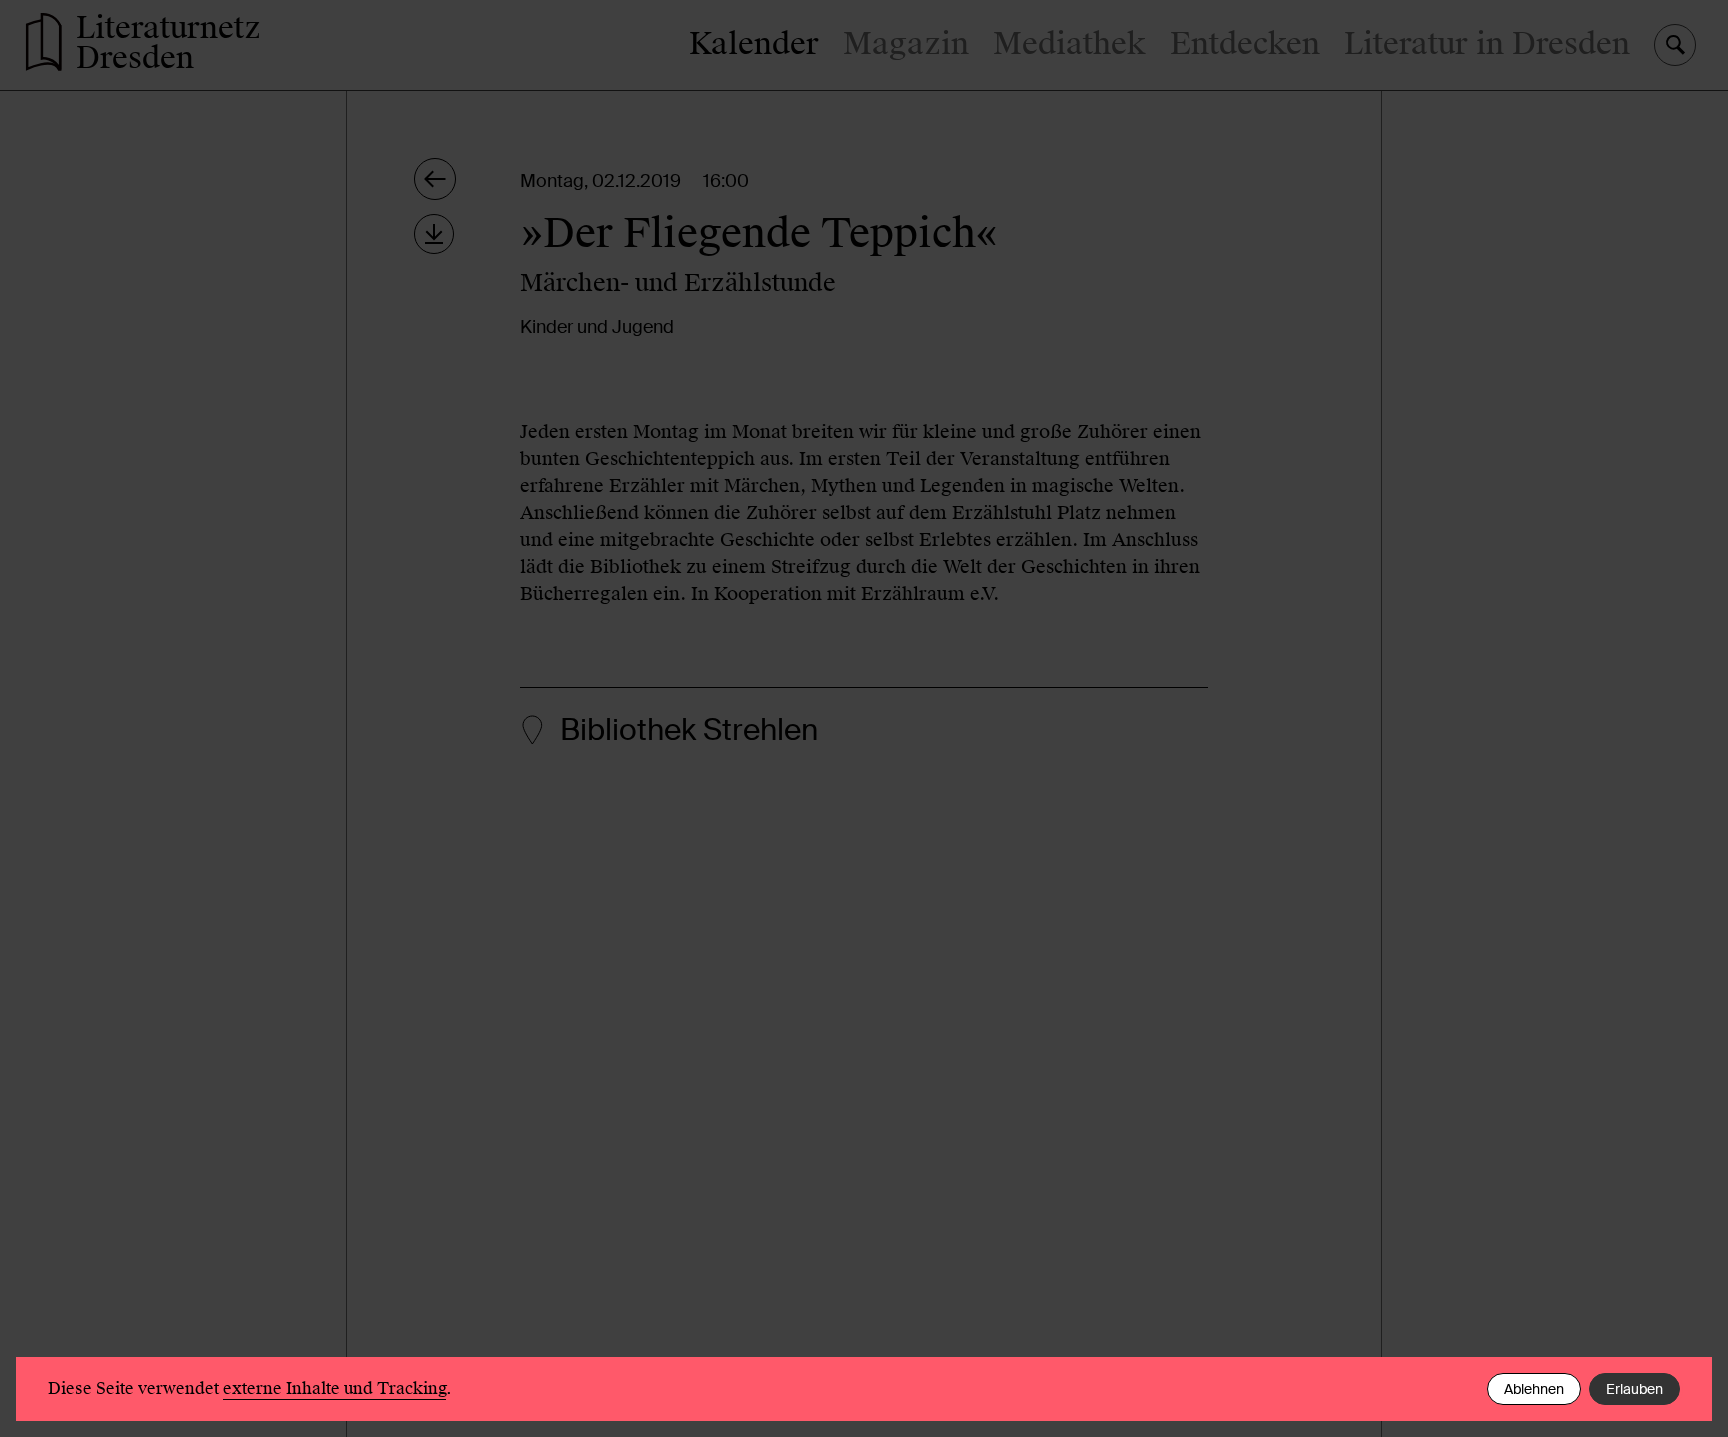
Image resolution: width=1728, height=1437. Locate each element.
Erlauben (1634, 1389)
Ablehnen (1534, 1389)
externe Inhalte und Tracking (334, 1388)
